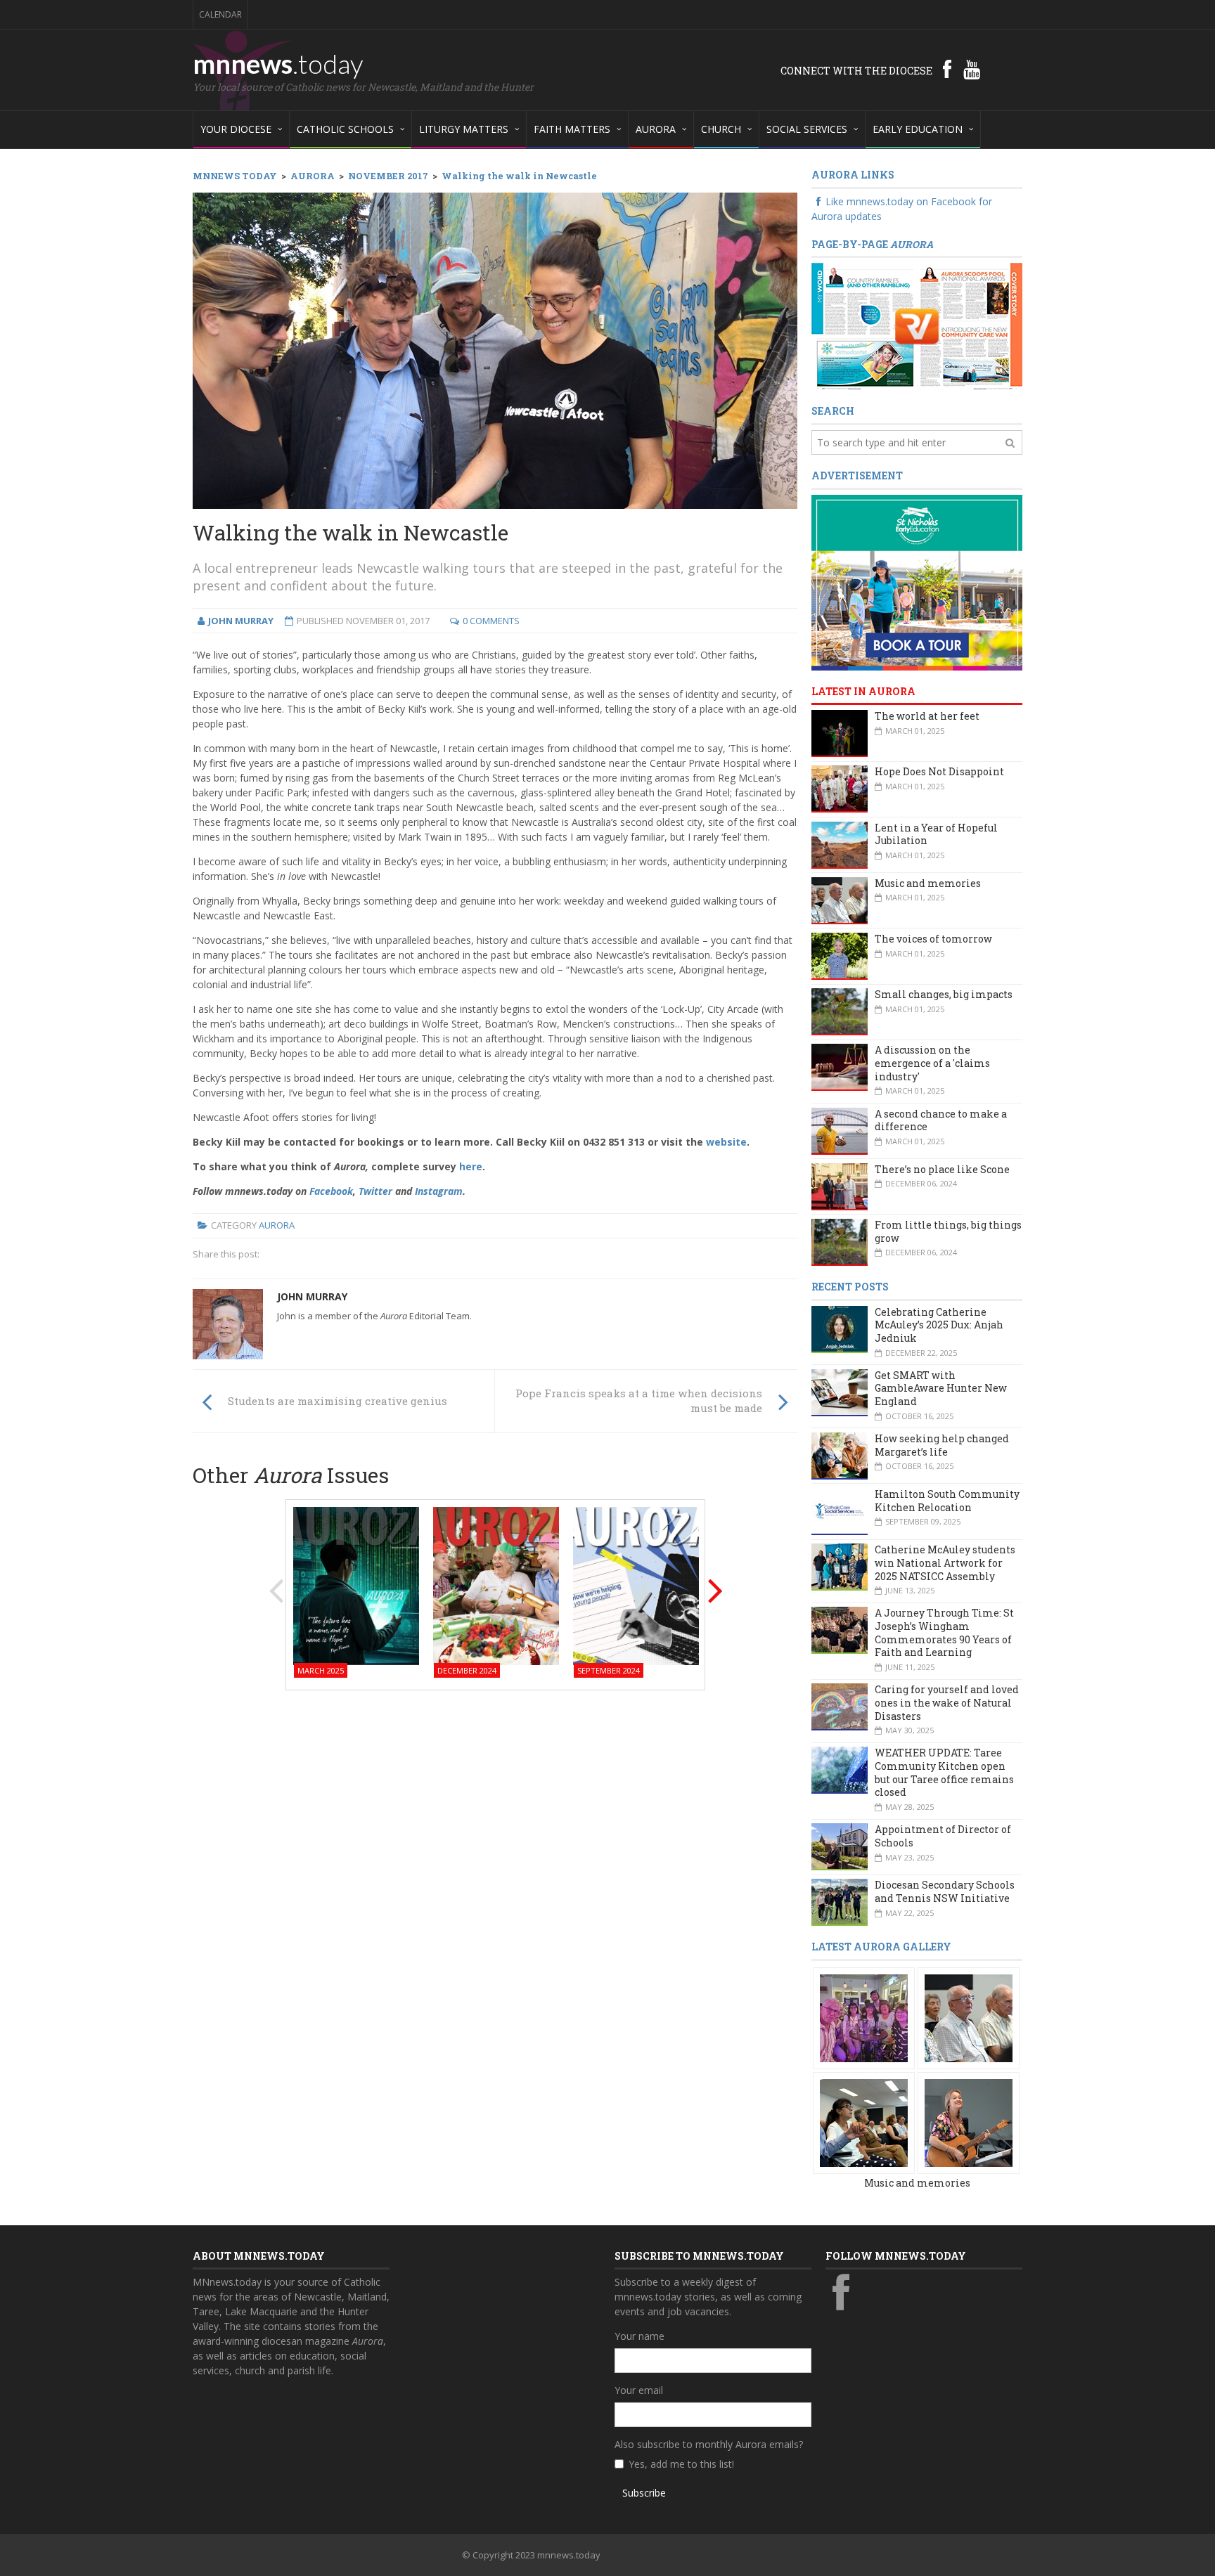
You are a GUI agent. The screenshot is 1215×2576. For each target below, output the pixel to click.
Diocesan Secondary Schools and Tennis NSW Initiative (945, 1891)
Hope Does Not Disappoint (939, 771)
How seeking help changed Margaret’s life (942, 1445)
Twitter (375, 1191)
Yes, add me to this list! (681, 2464)
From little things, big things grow (948, 1231)
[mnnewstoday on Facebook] (947, 69)
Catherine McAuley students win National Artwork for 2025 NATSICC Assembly (945, 1562)
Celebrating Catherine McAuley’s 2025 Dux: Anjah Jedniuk (939, 1325)
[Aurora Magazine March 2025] (356, 1585)
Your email (639, 2390)
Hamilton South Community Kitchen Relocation (947, 1501)
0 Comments (491, 621)
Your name (639, 2336)
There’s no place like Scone (942, 1169)
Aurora (277, 1225)
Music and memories (928, 883)
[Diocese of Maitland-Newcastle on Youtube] (972, 69)
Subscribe (644, 2493)
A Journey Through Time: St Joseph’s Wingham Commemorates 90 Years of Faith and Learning (944, 1632)
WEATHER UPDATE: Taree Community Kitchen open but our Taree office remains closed (944, 1772)
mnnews (278, 63)
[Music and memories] (864, 2017)
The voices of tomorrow (933, 939)
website (726, 1142)
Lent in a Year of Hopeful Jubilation (936, 834)
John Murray (312, 1296)
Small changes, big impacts (944, 994)
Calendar (220, 14)
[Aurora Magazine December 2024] (496, 1585)
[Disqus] (495, 1880)
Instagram (439, 1191)
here (471, 1166)
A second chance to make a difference (941, 1120)
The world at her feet (927, 716)
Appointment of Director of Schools (943, 1836)
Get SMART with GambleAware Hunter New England (941, 1388)
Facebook (331, 1191)
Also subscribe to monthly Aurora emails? (709, 2444)
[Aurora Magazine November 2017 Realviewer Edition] (917, 326)
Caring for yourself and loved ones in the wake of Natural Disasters (947, 1702)
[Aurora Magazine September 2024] (636, 1585)
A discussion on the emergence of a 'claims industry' (932, 1063)
